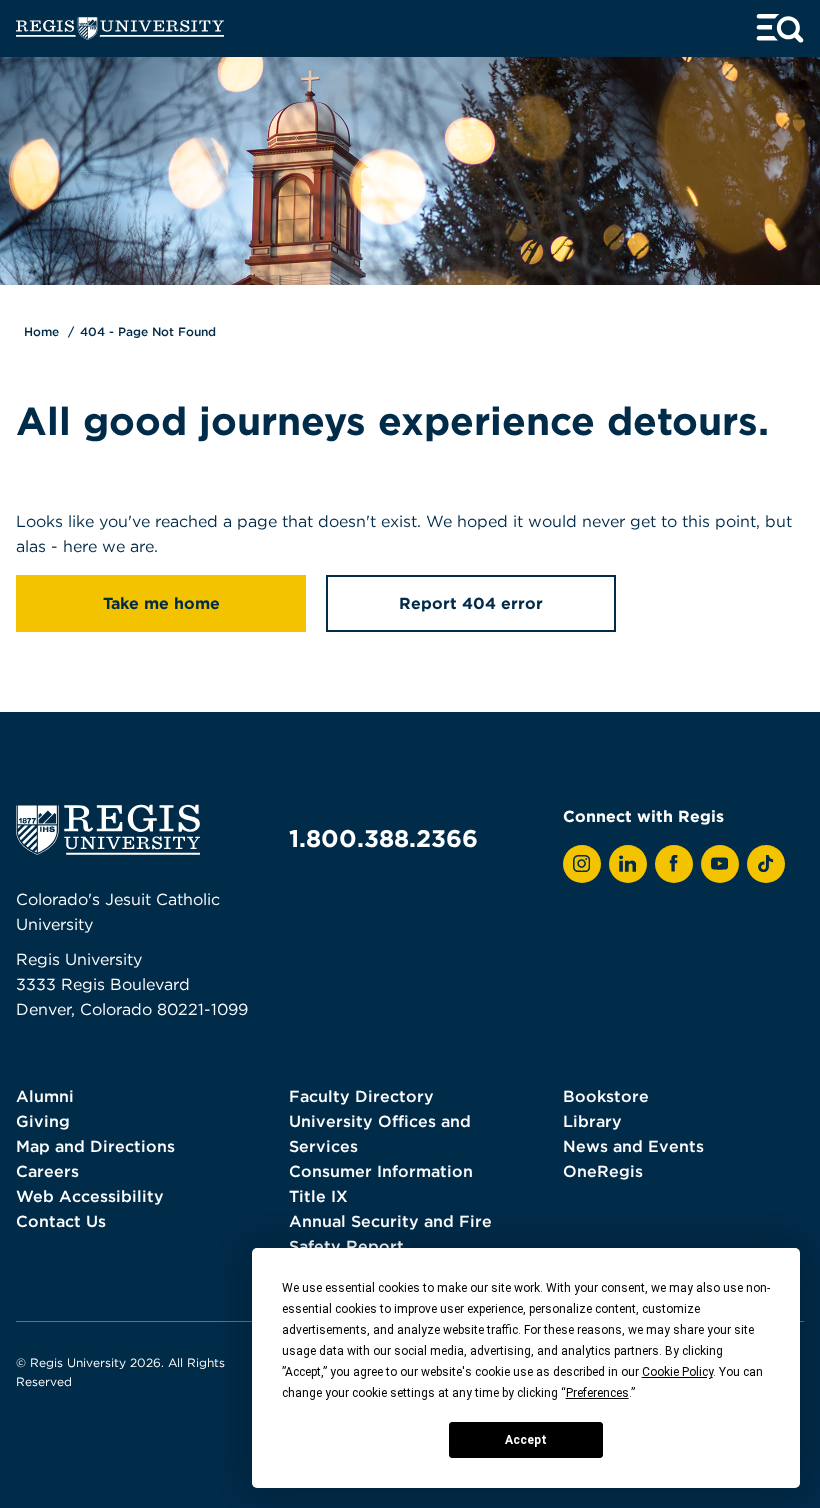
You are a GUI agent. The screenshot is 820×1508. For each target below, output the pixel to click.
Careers (47, 1171)
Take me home (161, 603)
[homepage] (120, 28)
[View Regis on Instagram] (582, 864)
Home (41, 331)
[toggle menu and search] (780, 28)
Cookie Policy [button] (677, 1372)
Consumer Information (381, 1171)
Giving (43, 1121)
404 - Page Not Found (148, 331)
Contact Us (61, 1221)
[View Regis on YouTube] (720, 864)
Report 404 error (471, 603)
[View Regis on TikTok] (766, 864)
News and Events (633, 1146)
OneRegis (603, 1171)
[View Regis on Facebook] (674, 864)
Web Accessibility (90, 1196)
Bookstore (606, 1096)
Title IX (318, 1196)
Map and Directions (95, 1146)
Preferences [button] (597, 1393)
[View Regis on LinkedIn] (628, 864)
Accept (526, 1440)
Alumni (45, 1096)
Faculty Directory (361, 1096)
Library (592, 1121)
